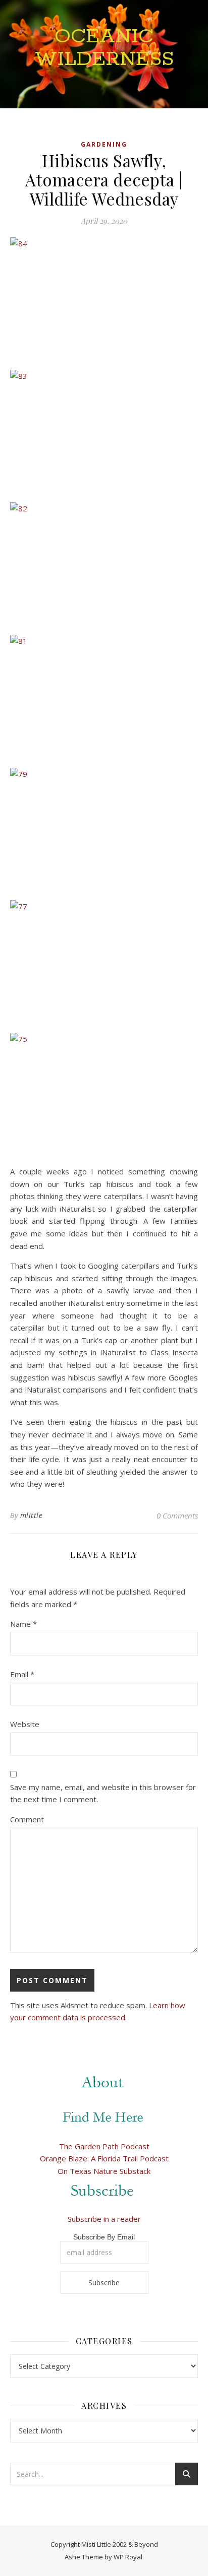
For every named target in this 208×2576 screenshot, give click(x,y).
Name (23, 1624)
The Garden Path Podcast (104, 2146)
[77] (104, 963)
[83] (104, 432)
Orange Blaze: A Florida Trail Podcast (104, 2158)
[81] (104, 697)
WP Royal (128, 2557)
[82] (104, 565)
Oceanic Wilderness (104, 48)
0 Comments (177, 1515)
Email (22, 1674)
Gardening (104, 144)
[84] (104, 300)
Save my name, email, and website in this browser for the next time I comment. (103, 1793)
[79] (104, 830)
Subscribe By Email (104, 2237)
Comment (27, 1819)
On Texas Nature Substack (104, 2171)
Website (25, 1724)
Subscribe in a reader (104, 2219)
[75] (104, 1095)
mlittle (32, 1515)
